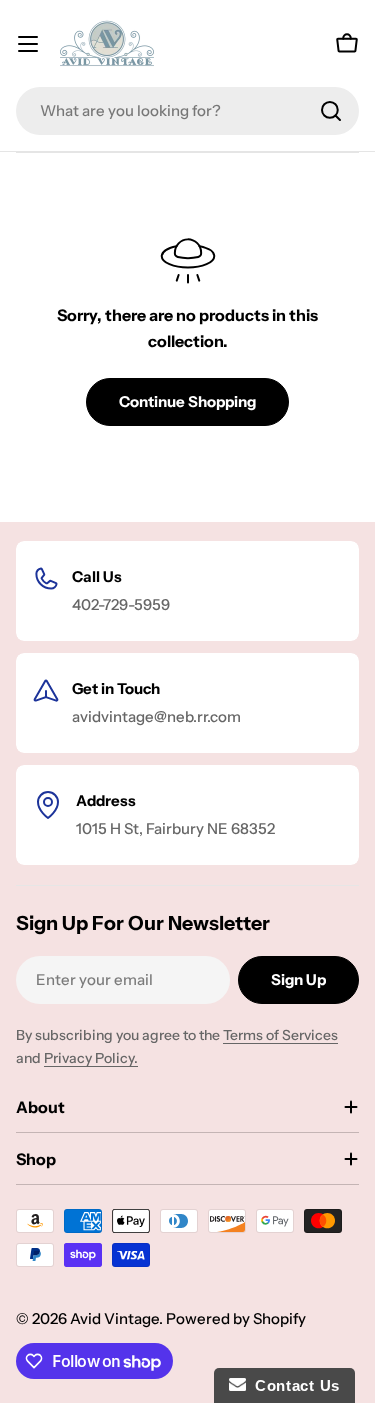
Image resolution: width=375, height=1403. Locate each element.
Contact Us (293, 1385)
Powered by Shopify (236, 1318)
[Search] (331, 111)
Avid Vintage (114, 1318)
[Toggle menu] (28, 44)
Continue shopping (187, 401)
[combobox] (187, 111)
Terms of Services (280, 1035)
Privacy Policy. (91, 1058)
